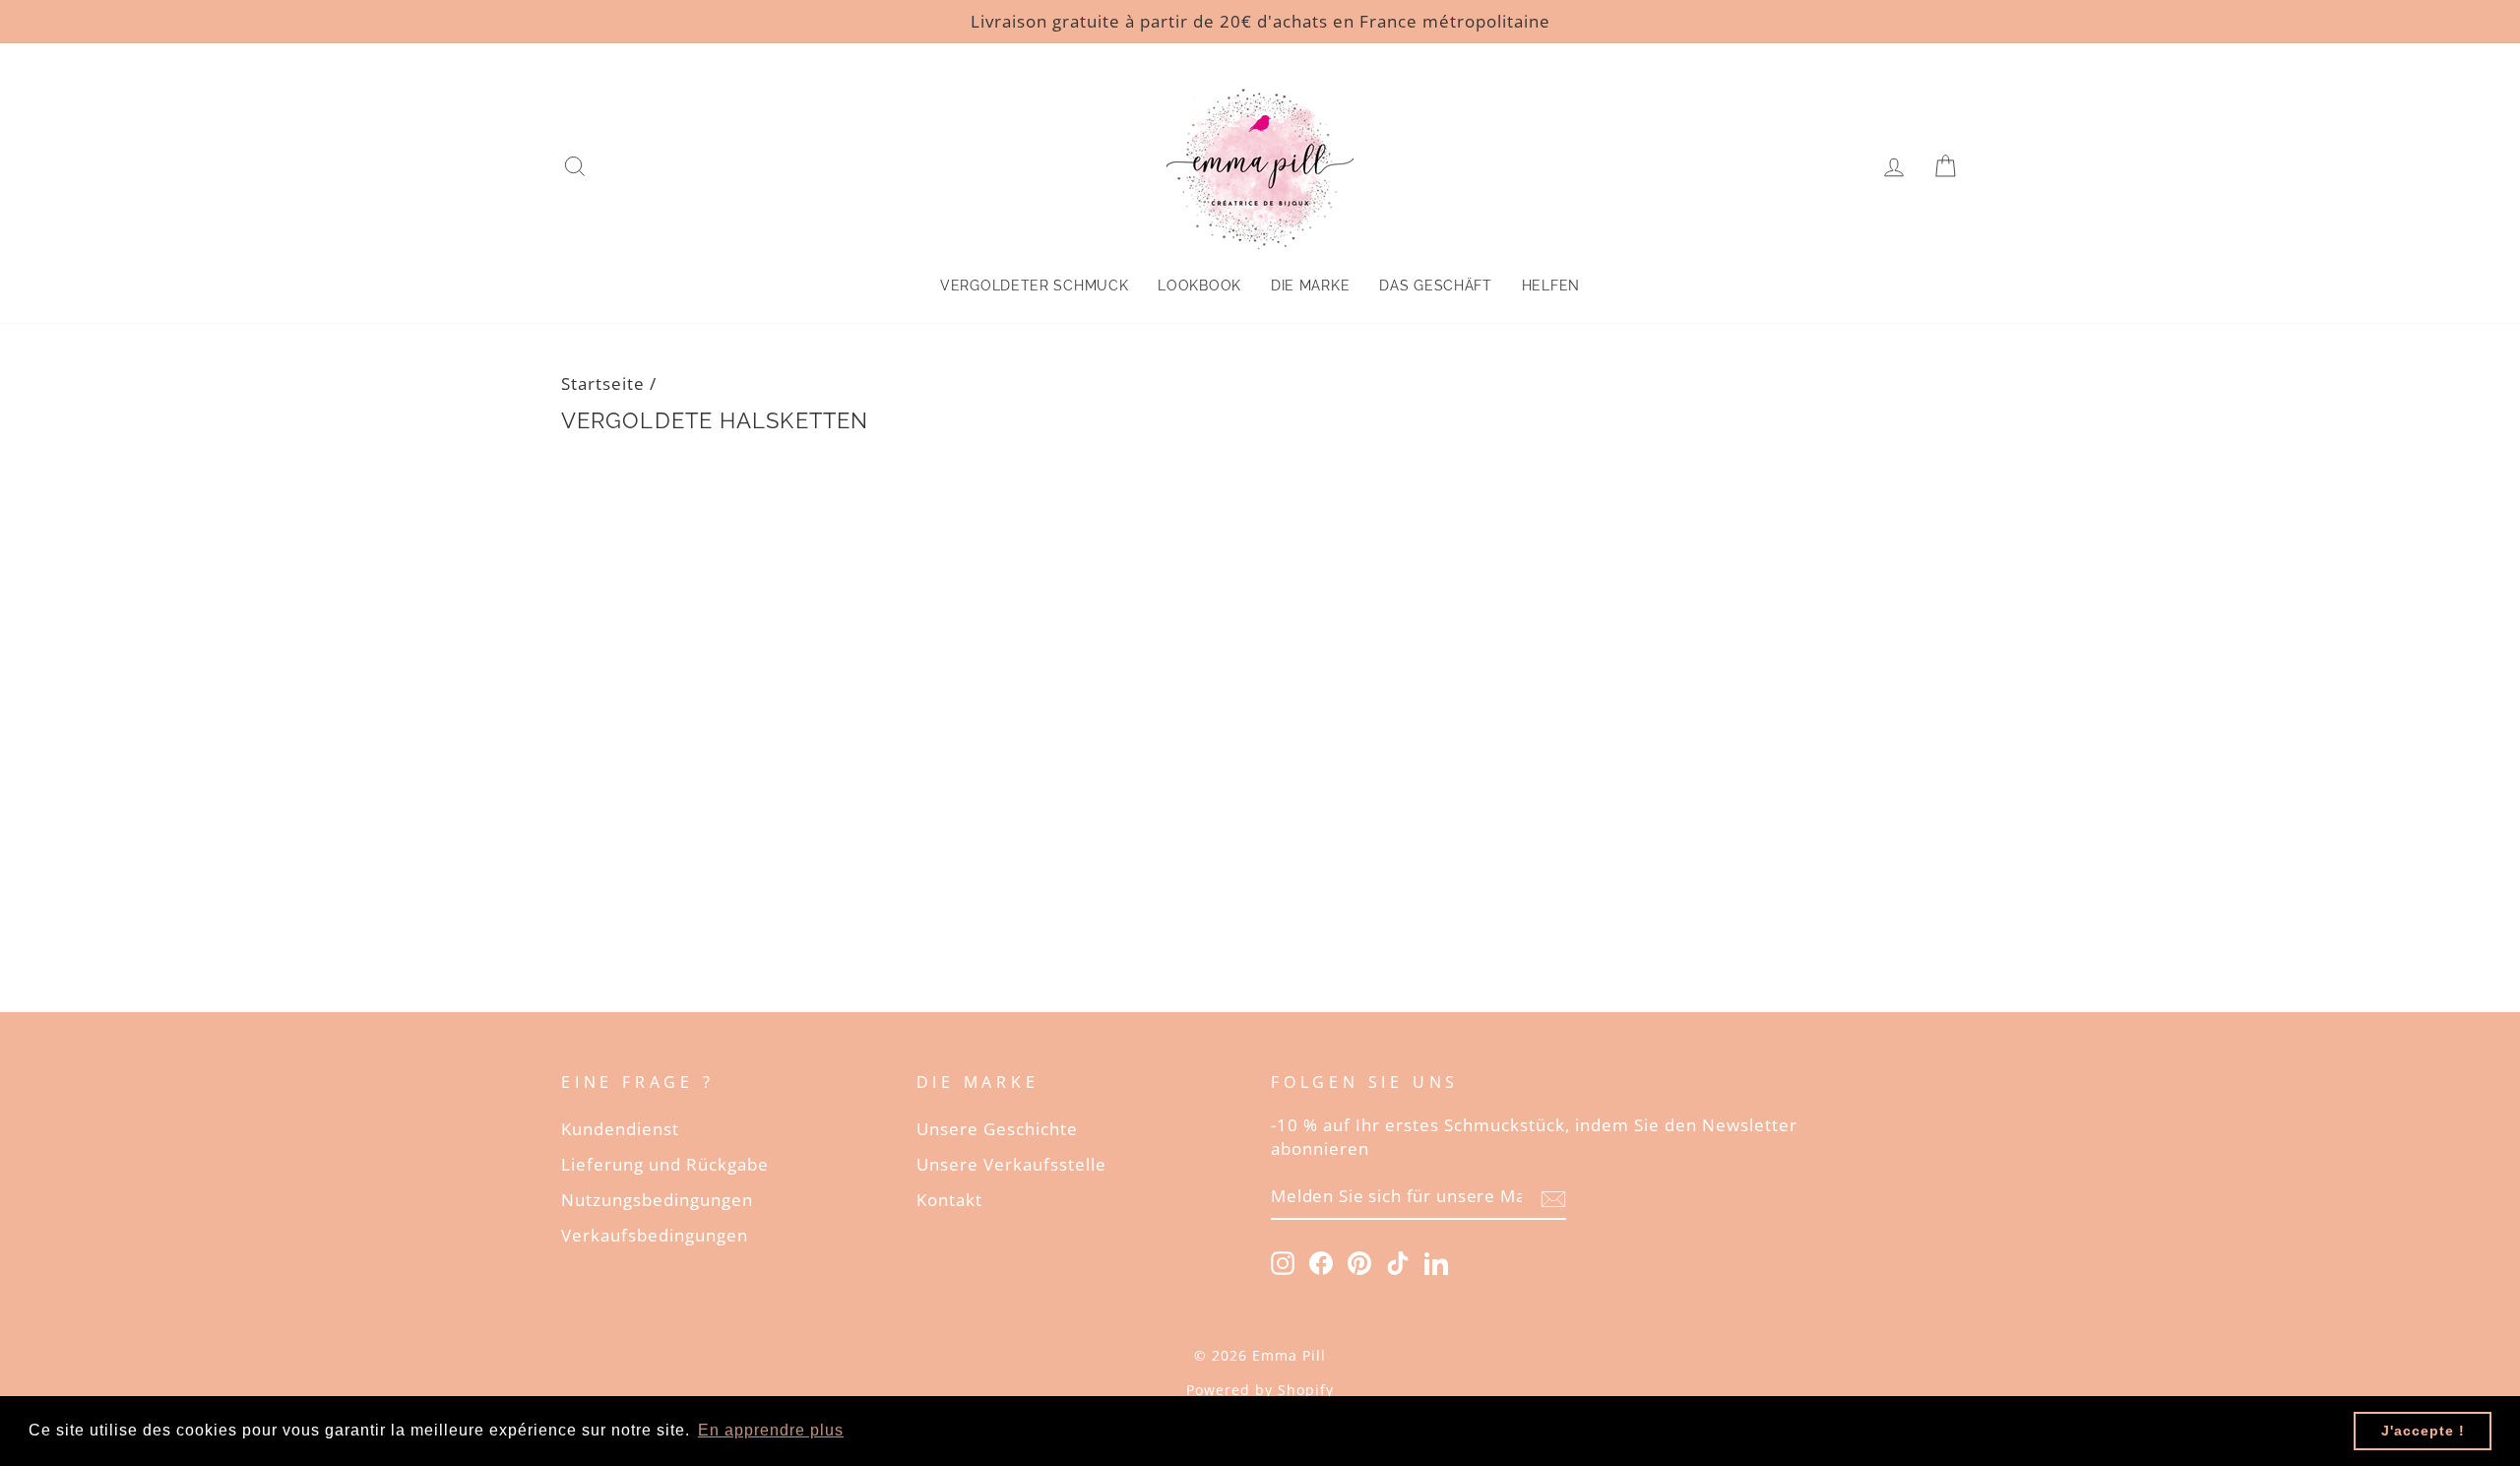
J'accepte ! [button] (2423, 1431)
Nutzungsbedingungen (657, 1200)
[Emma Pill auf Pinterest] (1359, 1262)
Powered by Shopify (1260, 1390)
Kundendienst (620, 1129)
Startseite (603, 383)
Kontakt (949, 1200)
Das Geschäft (1435, 286)
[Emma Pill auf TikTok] (1398, 1262)
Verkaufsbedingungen (655, 1235)
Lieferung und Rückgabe (665, 1164)
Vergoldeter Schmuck (1034, 286)
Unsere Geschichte (997, 1129)
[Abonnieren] (1553, 1197)
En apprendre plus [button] (771, 1430)
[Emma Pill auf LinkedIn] (1436, 1262)
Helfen (1551, 286)
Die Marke (1310, 286)
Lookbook (1199, 286)
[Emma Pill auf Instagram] (1283, 1262)
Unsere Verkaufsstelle (1011, 1164)
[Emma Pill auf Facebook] (1321, 1262)
